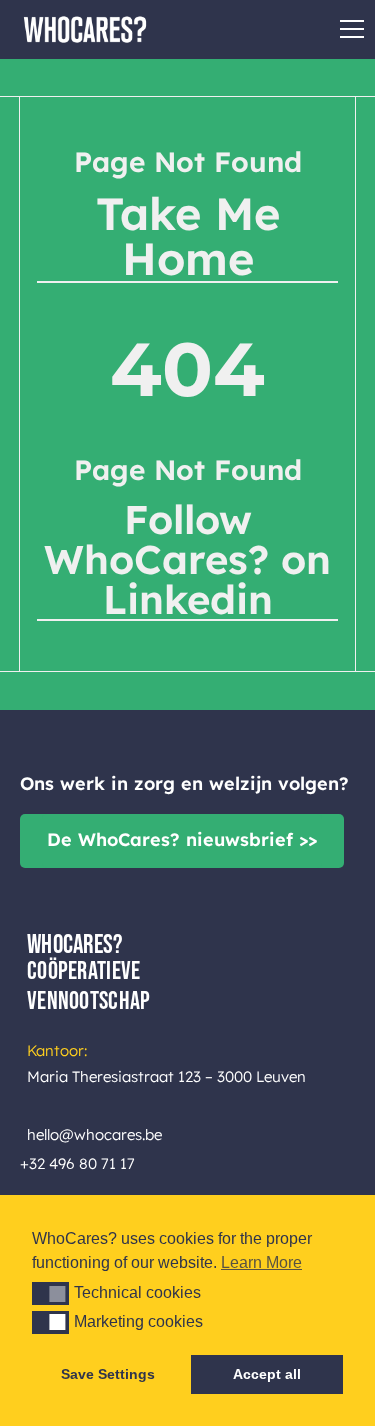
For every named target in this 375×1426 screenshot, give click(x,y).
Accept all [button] (267, 1374)
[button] (50, 1293)
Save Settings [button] (108, 1374)
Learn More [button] (261, 1262)
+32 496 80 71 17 (77, 1163)
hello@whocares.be (94, 1134)
